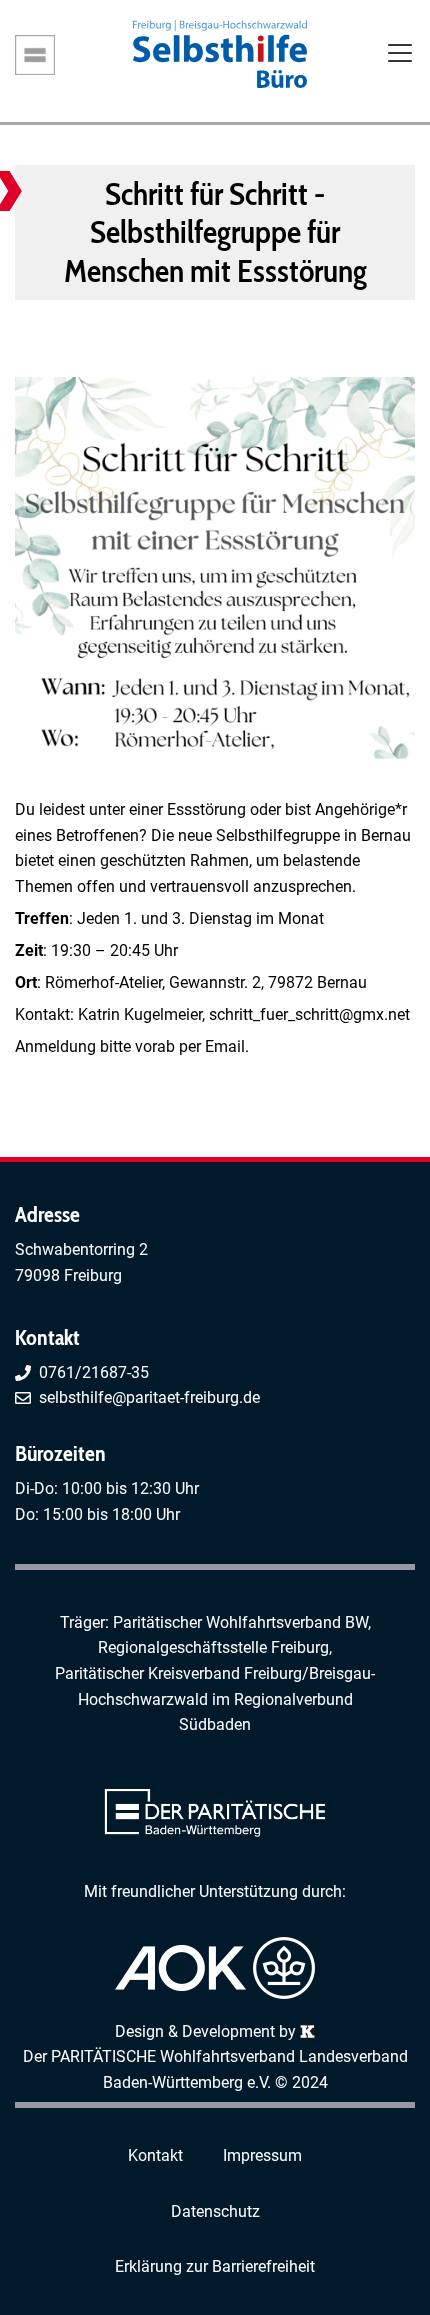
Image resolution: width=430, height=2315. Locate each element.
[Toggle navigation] (400, 55)
